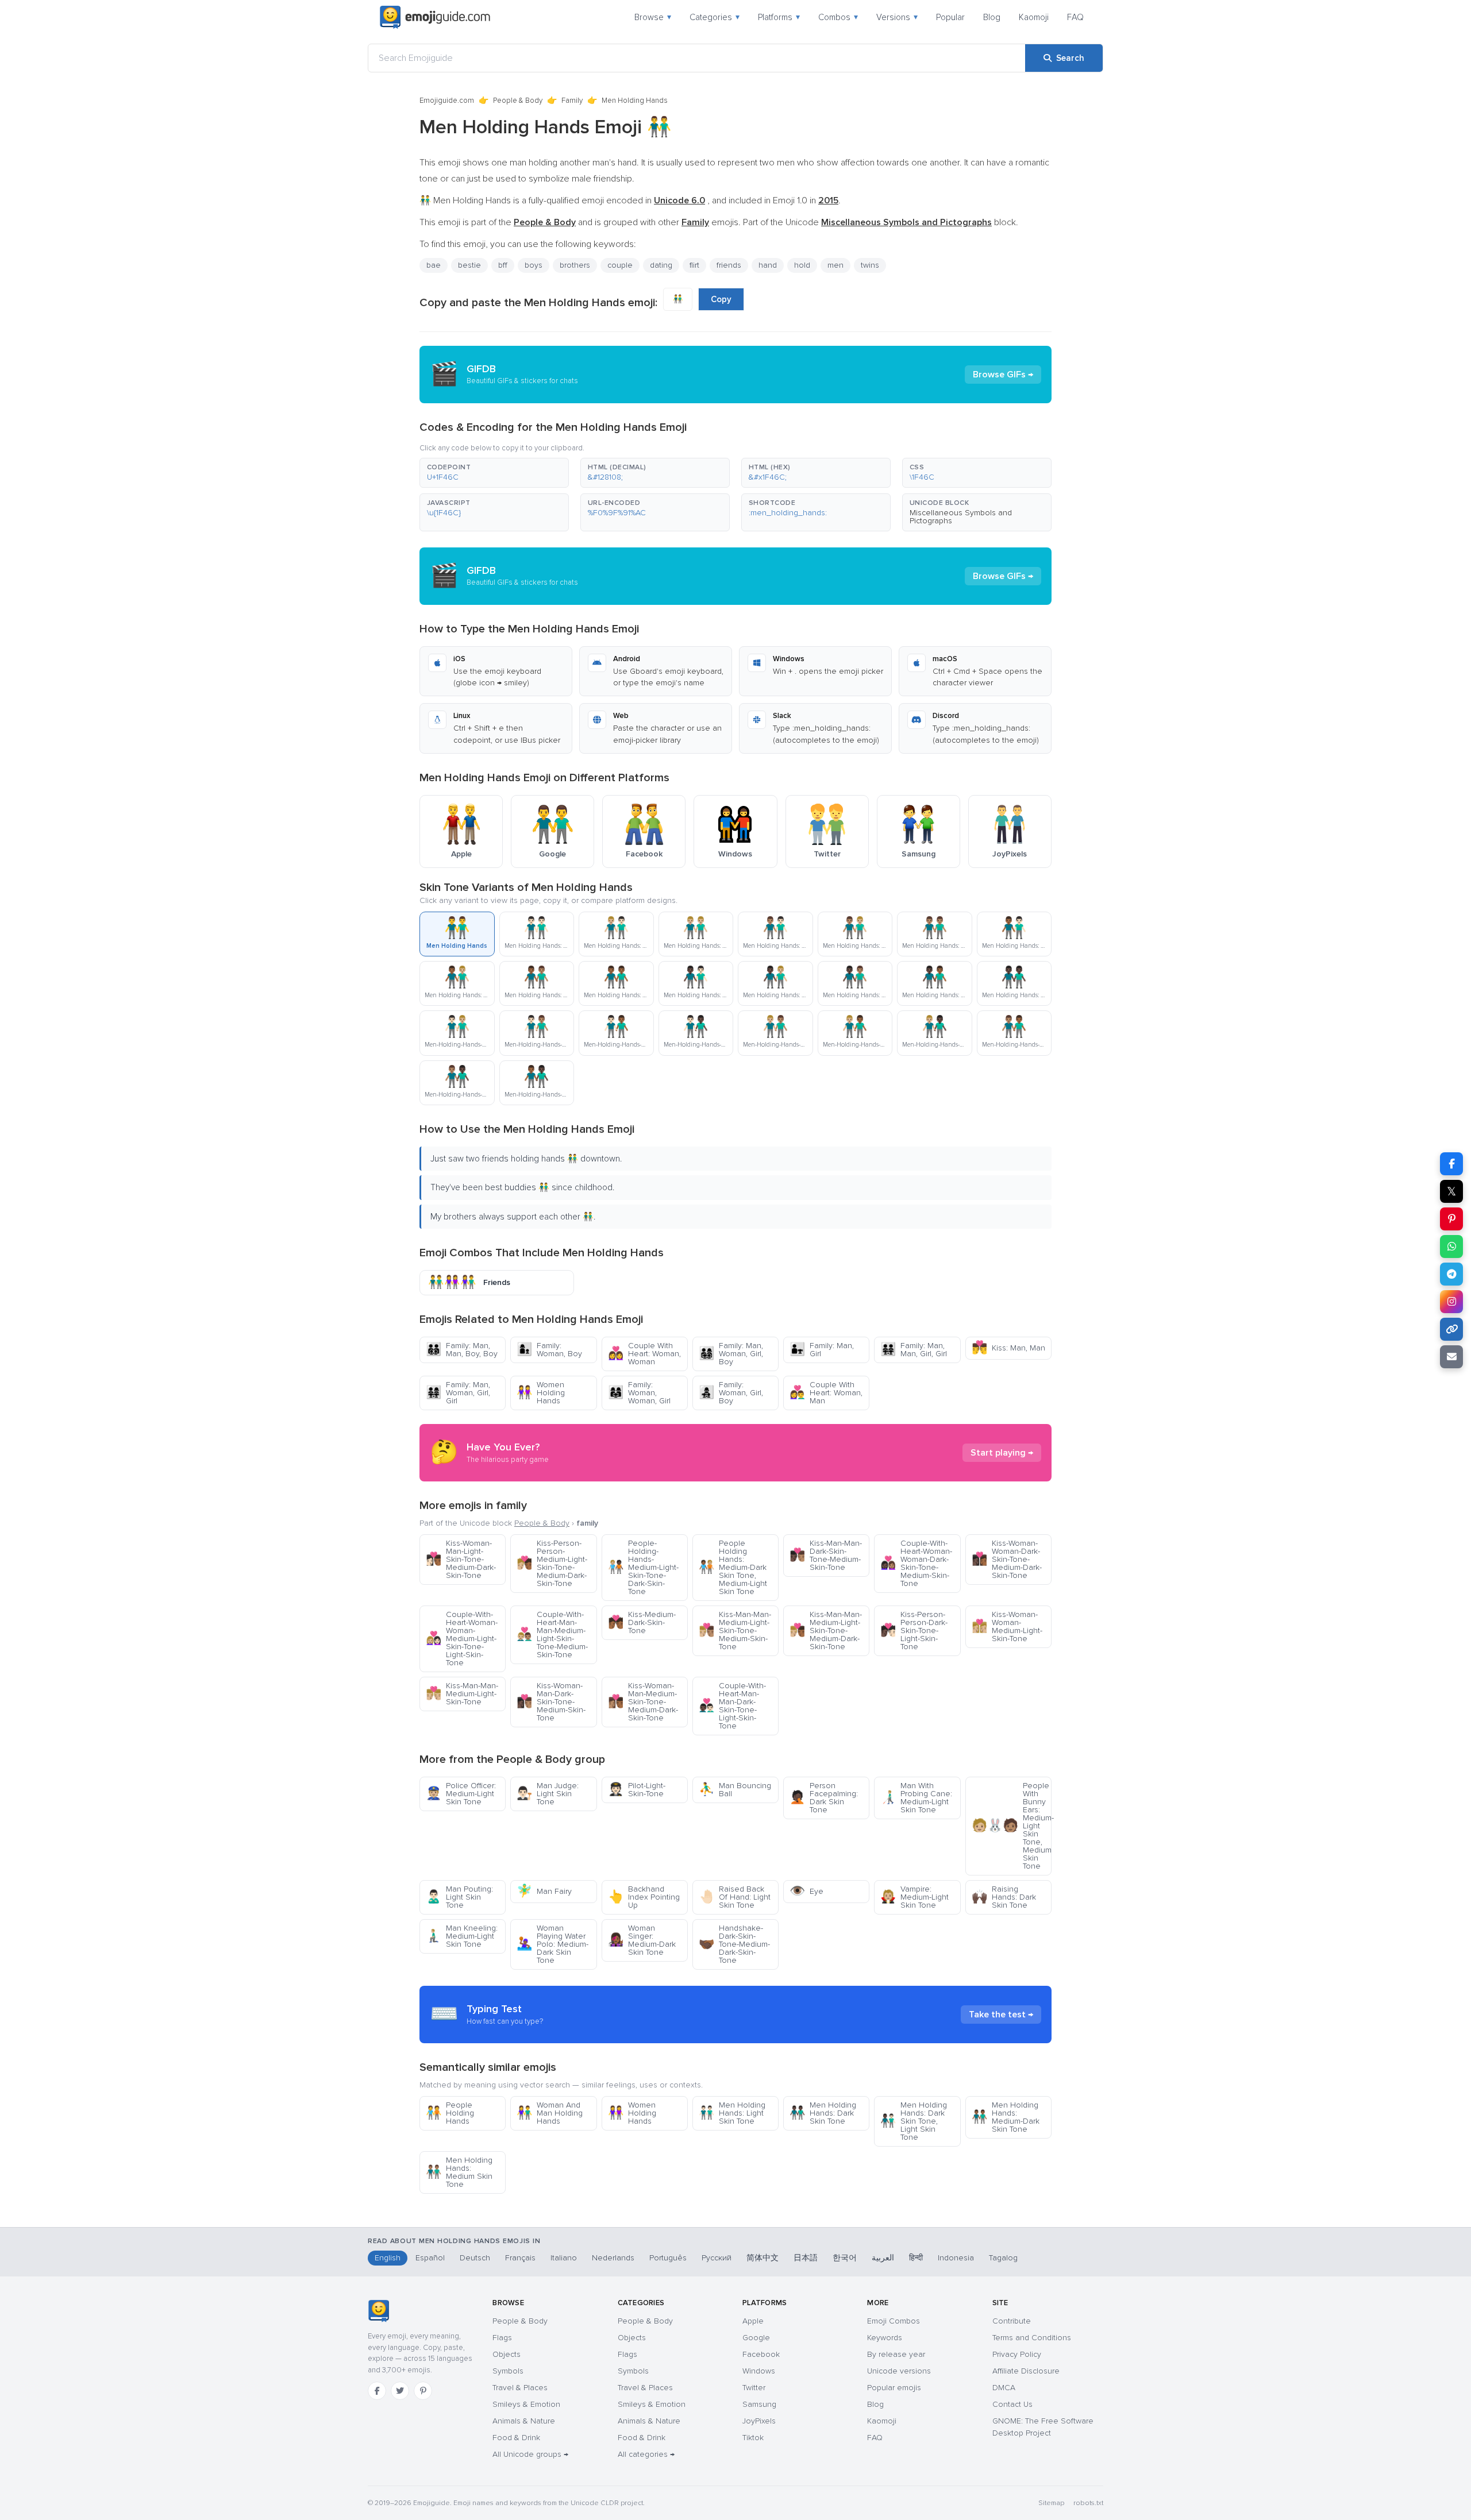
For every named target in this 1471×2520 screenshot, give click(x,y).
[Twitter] (400, 2391)
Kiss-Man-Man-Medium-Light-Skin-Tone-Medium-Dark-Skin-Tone (826, 1631)
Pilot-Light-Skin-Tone (637, 1790)
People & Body (518, 101)
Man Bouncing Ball (735, 1790)
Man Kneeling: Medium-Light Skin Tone (462, 1936)
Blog (992, 17)
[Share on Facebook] (1451, 1164)
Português (668, 2258)
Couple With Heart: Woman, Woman (644, 1354)
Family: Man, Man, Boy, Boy (462, 1350)
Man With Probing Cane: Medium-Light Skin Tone (916, 1798)
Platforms (779, 17)
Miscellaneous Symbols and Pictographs (961, 517)
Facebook (761, 2354)
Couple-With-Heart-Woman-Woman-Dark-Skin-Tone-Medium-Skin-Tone (916, 1563)
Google (756, 2338)
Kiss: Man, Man (1008, 1348)
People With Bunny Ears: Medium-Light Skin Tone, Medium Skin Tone (1012, 1826)
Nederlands (613, 2258)
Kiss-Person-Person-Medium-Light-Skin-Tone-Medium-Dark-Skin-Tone (552, 1563)
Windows (759, 2371)
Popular (950, 17)
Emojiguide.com (447, 101)
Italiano (564, 2258)
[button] (494, 473)
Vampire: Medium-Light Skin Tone (914, 1897)
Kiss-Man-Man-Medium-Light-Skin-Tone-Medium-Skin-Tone (735, 1631)
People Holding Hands (450, 2113)
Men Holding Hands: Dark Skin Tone (823, 2113)
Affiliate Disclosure (1026, 2371)
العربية (883, 2258)
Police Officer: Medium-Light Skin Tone (461, 1794)
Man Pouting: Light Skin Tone (459, 1897)
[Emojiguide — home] (435, 17)
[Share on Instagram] (1451, 1302)
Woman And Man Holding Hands (550, 2113)
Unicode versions (899, 2371)
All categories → (646, 2454)
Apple (753, 2321)
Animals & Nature (524, 2421)
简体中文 (763, 2258)
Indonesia (956, 2258)
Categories (715, 17)
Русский (717, 2258)
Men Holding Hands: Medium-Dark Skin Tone (1006, 2117)
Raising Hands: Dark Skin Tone (1004, 1897)
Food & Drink (516, 2438)
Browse (653, 17)
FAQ (1075, 17)
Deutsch (475, 2258)
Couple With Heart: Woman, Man (826, 1393)
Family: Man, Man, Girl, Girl (914, 1350)
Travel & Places (520, 2388)
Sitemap (1051, 2503)
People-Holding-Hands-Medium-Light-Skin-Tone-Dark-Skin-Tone (643, 1567)
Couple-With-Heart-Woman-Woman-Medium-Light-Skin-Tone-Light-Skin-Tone (462, 1639)
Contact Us (1012, 2404)
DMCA (1004, 2388)
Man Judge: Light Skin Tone (548, 1794)
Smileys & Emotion (526, 2404)
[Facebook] (377, 2391)
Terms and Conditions (1032, 2338)
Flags (502, 2338)
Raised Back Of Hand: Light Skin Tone (735, 1897)
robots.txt (1088, 2503)
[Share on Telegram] (1451, 1274)
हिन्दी (916, 2258)
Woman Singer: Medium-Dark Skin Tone (642, 1940)
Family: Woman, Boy (549, 1350)
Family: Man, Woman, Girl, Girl (458, 1393)
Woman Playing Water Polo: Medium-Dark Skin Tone (552, 1944)
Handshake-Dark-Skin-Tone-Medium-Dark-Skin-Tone (734, 1944)
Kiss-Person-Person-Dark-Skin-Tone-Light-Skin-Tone (914, 1631)
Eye (806, 1891)
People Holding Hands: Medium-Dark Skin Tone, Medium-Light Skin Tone (733, 1567)
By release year (896, 2354)
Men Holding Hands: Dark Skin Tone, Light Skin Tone (914, 2121)
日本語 (806, 2258)
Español (430, 2258)
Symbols (508, 2371)
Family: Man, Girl (822, 1350)
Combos (838, 17)
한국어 (845, 2258)
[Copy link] (1451, 1329)
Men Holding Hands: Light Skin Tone (732, 2113)
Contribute (1012, 2321)
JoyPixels (759, 2421)
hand (768, 265)
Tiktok (753, 2438)
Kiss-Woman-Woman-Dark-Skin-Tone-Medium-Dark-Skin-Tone (1007, 1559)
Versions (897, 17)
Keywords (885, 2338)
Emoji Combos (894, 2321)
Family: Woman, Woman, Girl (639, 1393)
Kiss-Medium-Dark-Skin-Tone (642, 1622)
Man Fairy (544, 1891)
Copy (721, 299)
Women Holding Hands (541, 1393)
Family (572, 101)
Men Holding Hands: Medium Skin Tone (459, 2172)
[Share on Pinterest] (1451, 1219)
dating (661, 265)
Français (520, 2258)
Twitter (754, 2388)
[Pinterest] (423, 2391)
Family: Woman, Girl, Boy (731, 1393)
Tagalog (1003, 2258)
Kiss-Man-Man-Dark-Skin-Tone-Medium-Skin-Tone (826, 1555)
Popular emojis (894, 2388)
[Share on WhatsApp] (1451, 1247)
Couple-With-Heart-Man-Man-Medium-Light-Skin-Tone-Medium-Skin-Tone (552, 1635)
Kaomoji (1034, 17)
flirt (694, 265)
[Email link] (1451, 1357)
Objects (507, 2354)
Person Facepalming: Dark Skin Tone (824, 1798)
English (388, 2258)
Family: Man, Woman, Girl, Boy (731, 1354)
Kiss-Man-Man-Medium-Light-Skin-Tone (462, 1694)
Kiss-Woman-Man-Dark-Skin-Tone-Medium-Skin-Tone (551, 1702)
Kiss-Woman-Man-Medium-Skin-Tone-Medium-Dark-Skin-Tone (643, 1702)
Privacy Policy (1017, 2354)
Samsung (759, 2404)
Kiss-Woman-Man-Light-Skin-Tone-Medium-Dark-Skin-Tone (461, 1559)
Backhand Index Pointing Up (644, 1897)
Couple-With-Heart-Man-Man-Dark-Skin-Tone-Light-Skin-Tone (732, 1706)
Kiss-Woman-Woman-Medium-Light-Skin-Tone (1007, 1626)
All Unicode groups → (530, 2454)
